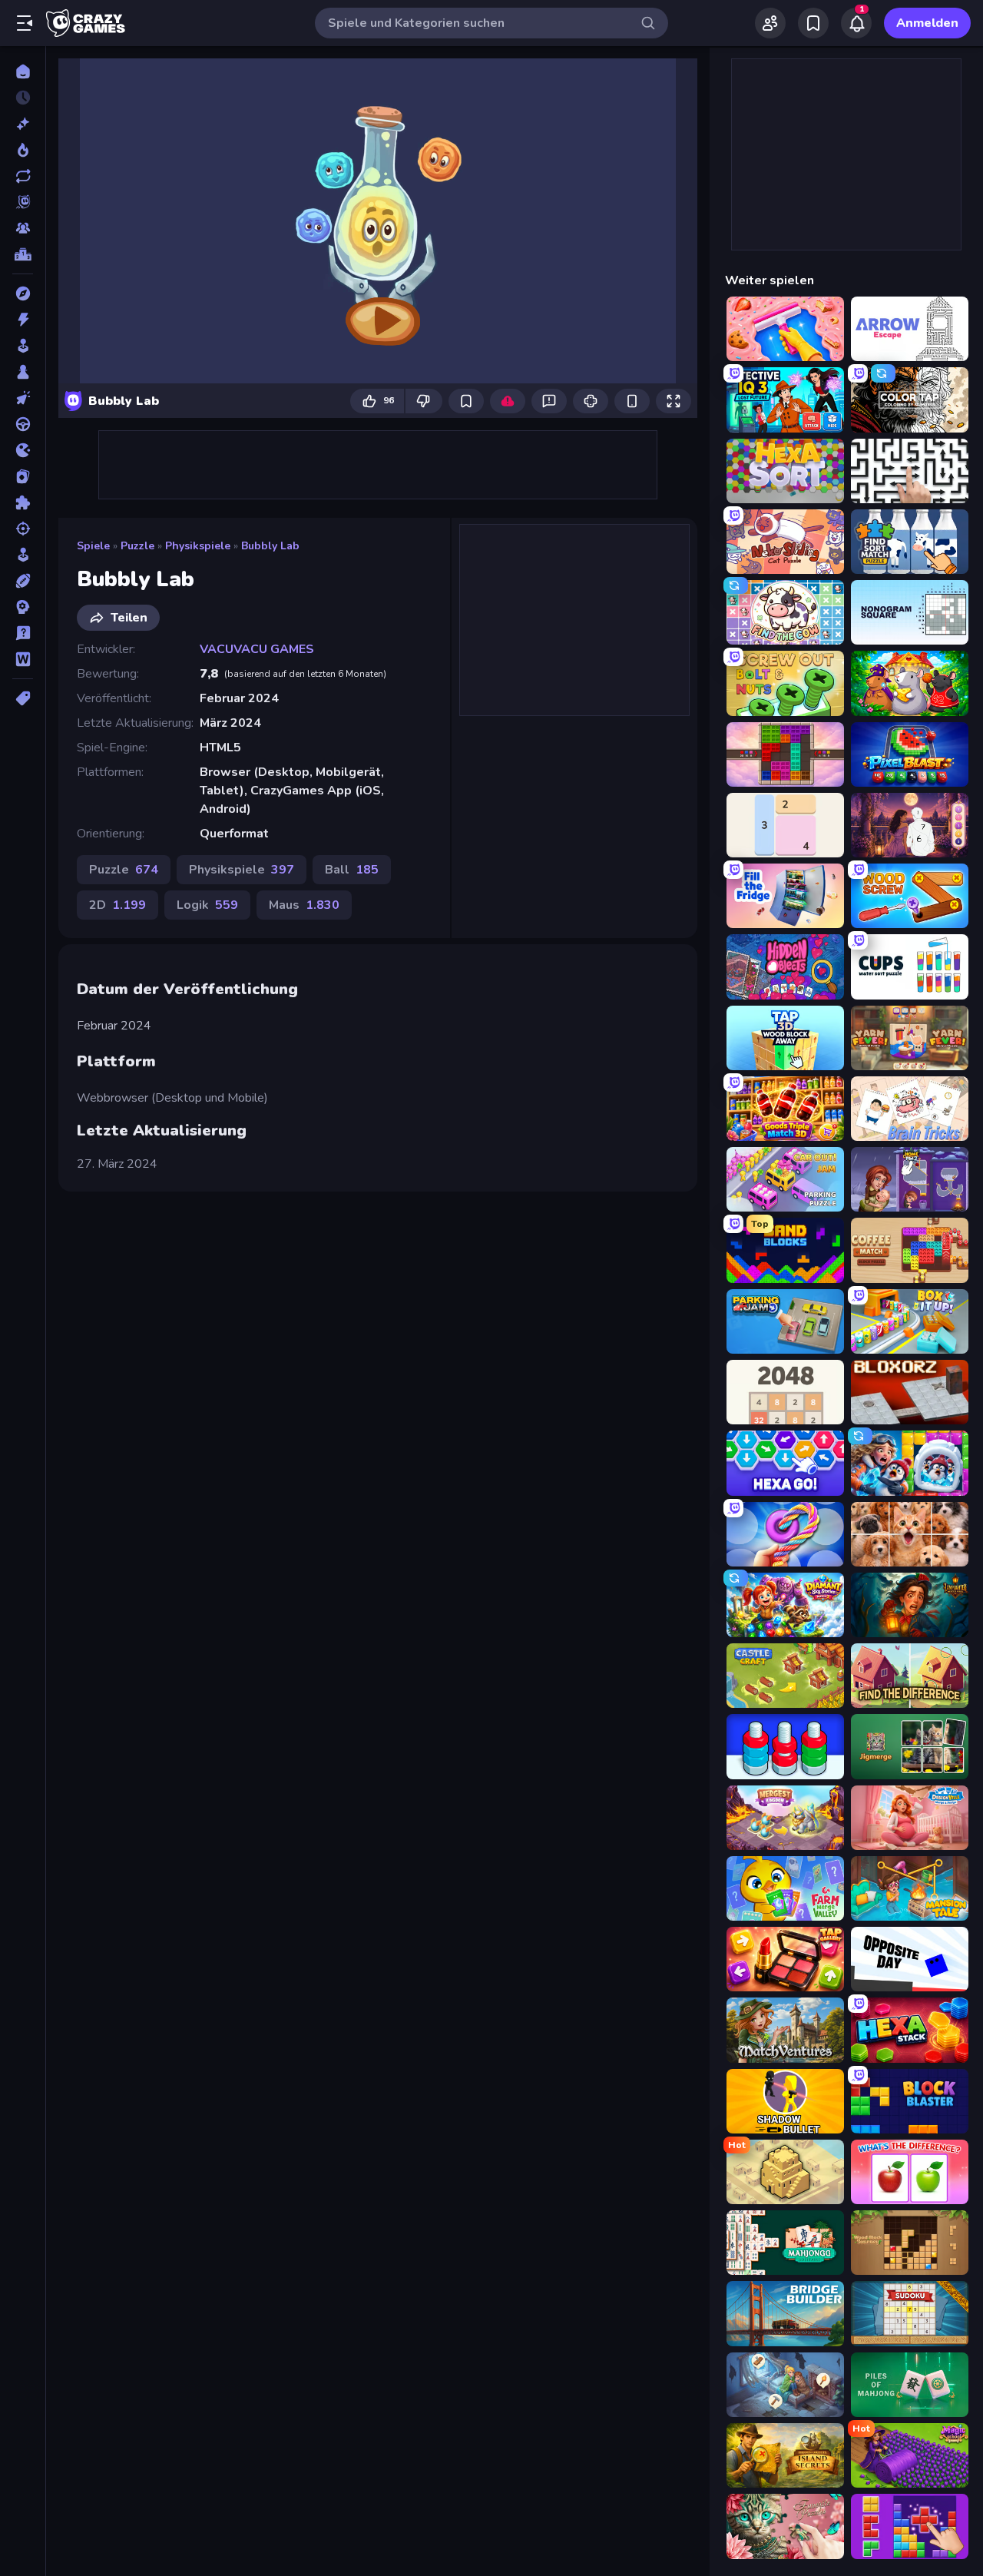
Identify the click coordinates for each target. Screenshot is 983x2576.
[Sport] (23, 581)
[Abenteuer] (23, 293)
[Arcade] (23, 346)
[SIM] (23, 555)
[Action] (23, 320)
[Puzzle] (23, 502)
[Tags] (23, 698)
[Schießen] (23, 529)
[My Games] (813, 23)
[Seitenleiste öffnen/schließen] (25, 23)
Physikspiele (198, 546)
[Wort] (23, 659)
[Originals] (23, 202)
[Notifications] (856, 23)
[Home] (23, 71)
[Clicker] (23, 398)
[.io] (23, 450)
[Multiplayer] (23, 228)
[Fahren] (23, 424)
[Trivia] (23, 633)
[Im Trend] (23, 150)
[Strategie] (23, 607)
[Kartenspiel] (23, 476)
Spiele (93, 546)
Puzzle (137, 546)
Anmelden (927, 23)
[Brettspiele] (23, 372)
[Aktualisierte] (23, 176)
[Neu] (23, 124)
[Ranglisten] (23, 254)
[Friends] (770, 23)
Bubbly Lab (270, 546)
